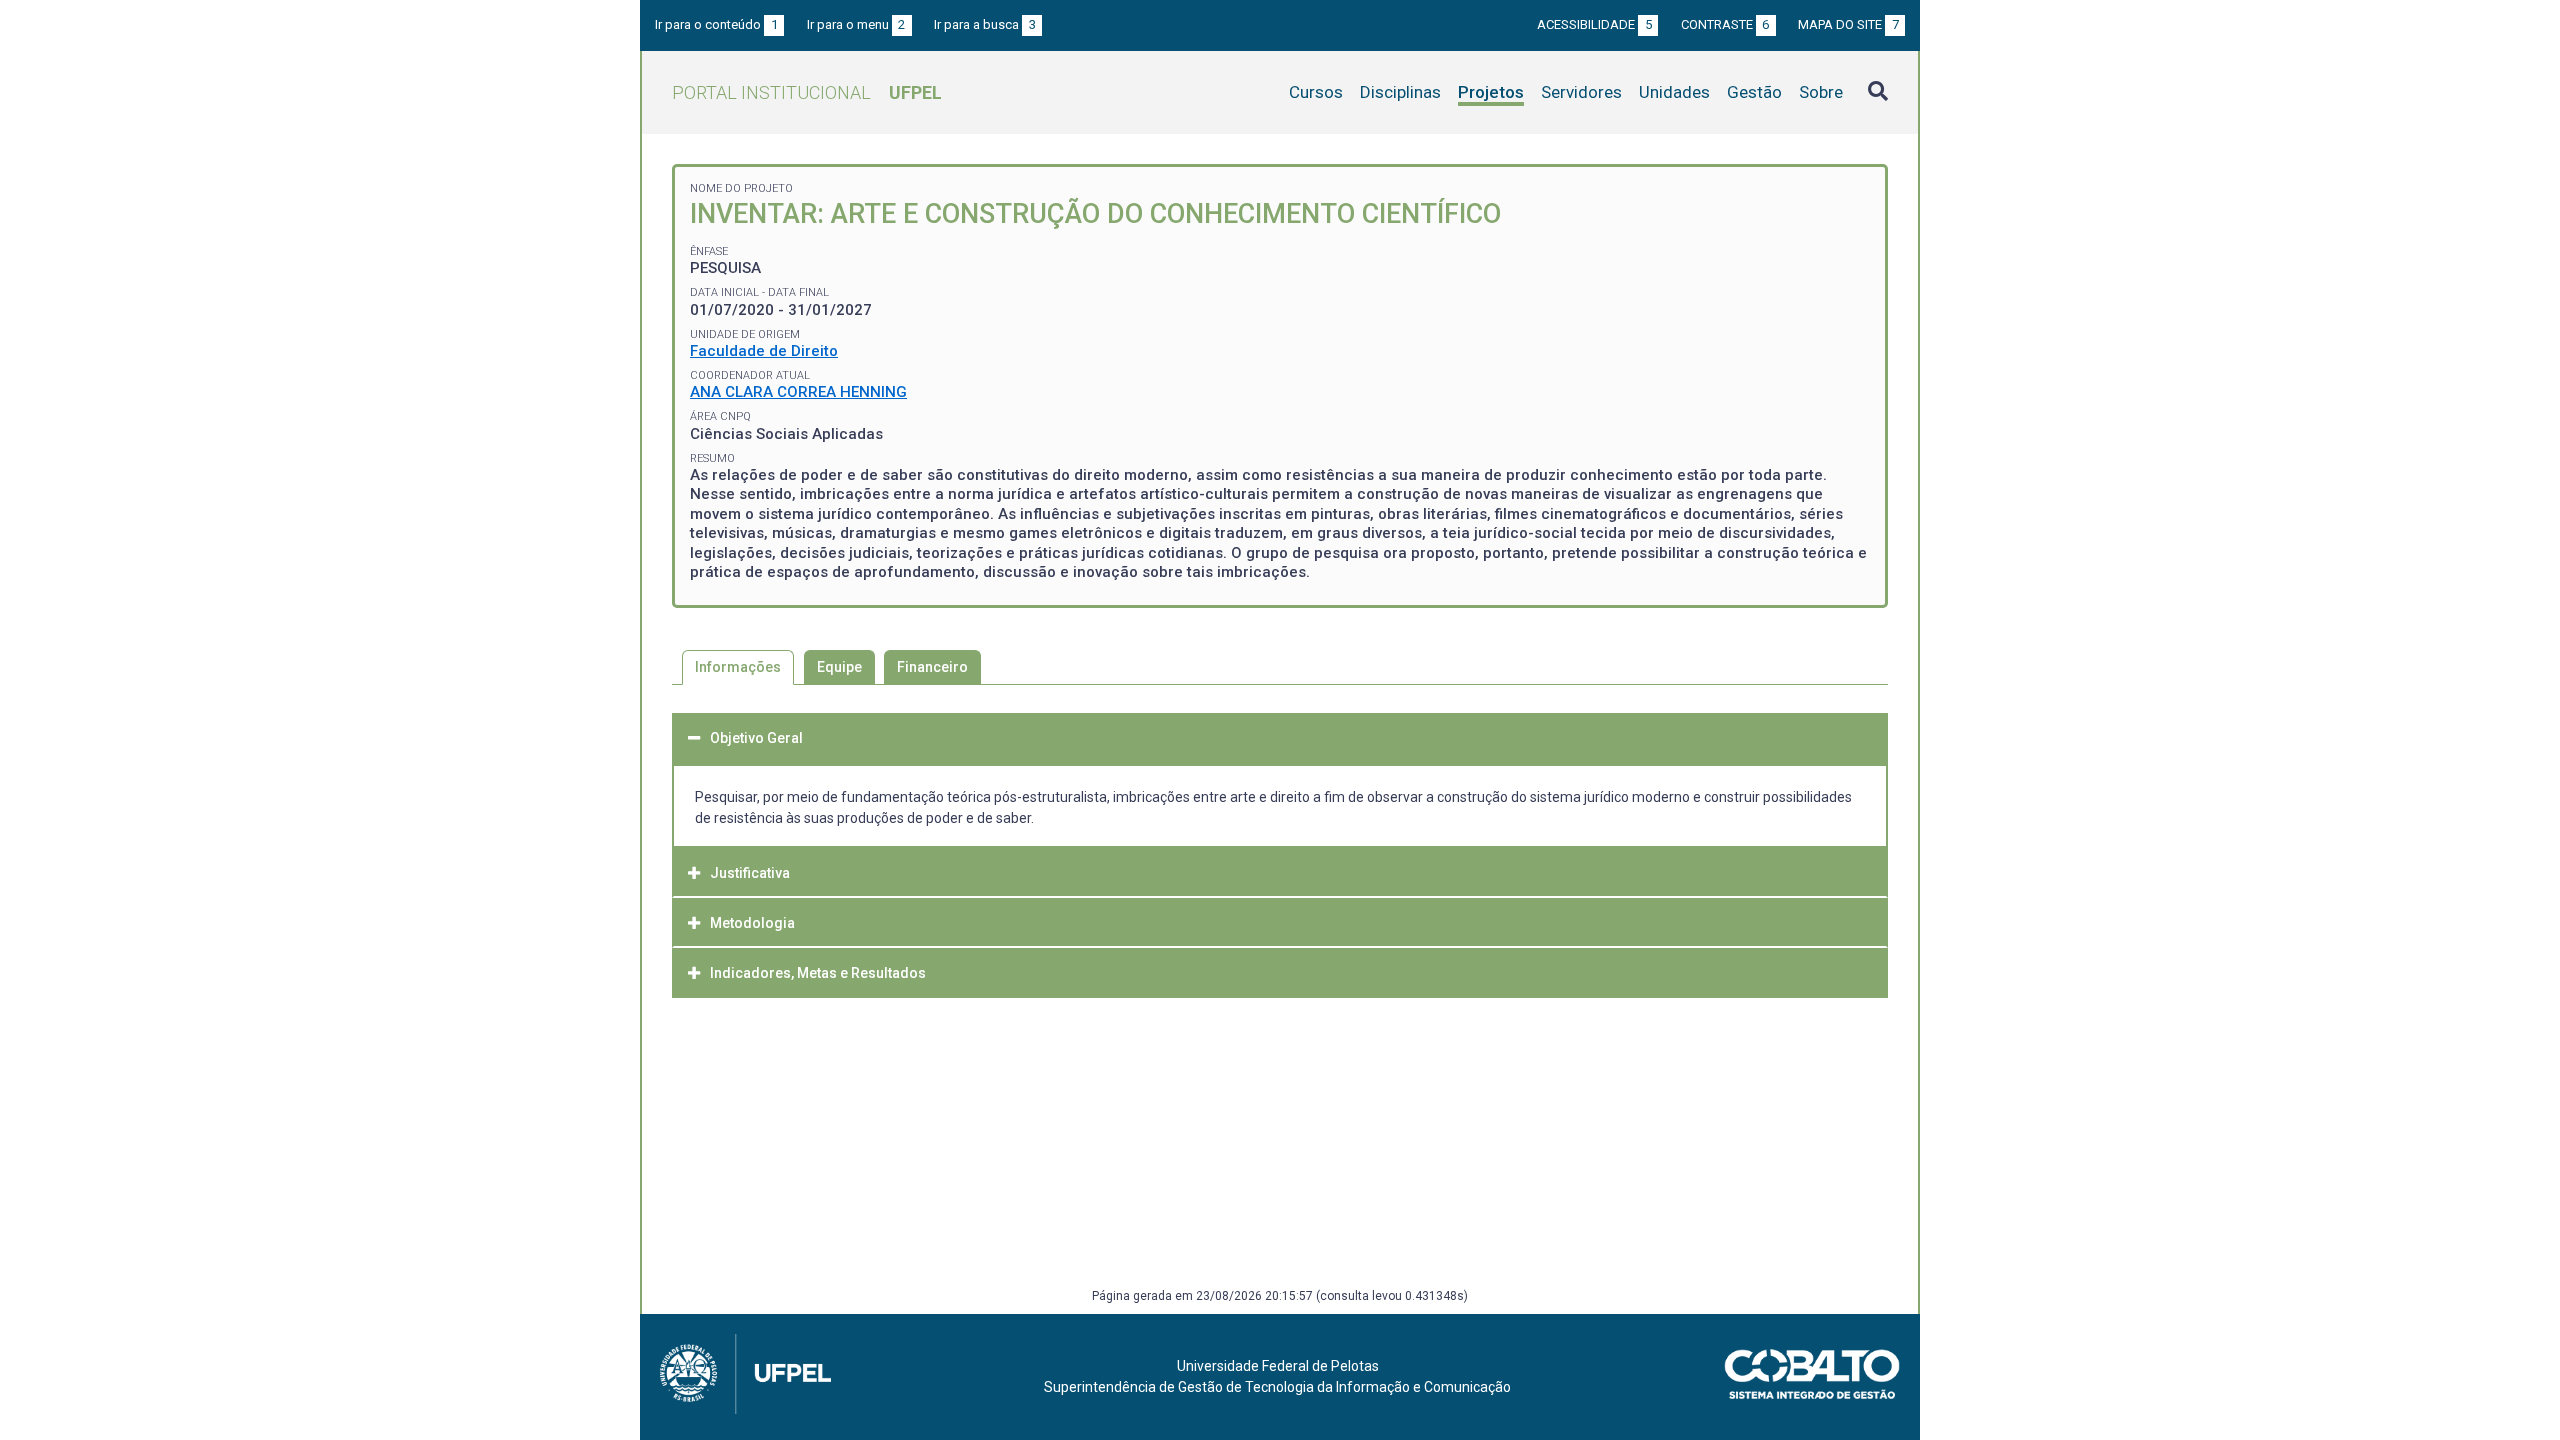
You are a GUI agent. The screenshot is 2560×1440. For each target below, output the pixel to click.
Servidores (1581, 92)
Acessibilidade (1594, 24)
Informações (738, 667)
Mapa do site (1848, 24)
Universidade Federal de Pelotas (1278, 1366)
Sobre (1821, 92)
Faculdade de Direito (764, 351)
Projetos (1491, 92)
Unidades (1674, 92)
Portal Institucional (807, 92)
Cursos (1316, 92)
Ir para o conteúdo (716, 24)
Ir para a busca (985, 24)
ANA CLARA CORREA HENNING (798, 392)
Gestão (1754, 92)
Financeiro (932, 667)
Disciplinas (1400, 92)
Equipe (839, 667)
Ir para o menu (856, 24)
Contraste (1725, 24)
